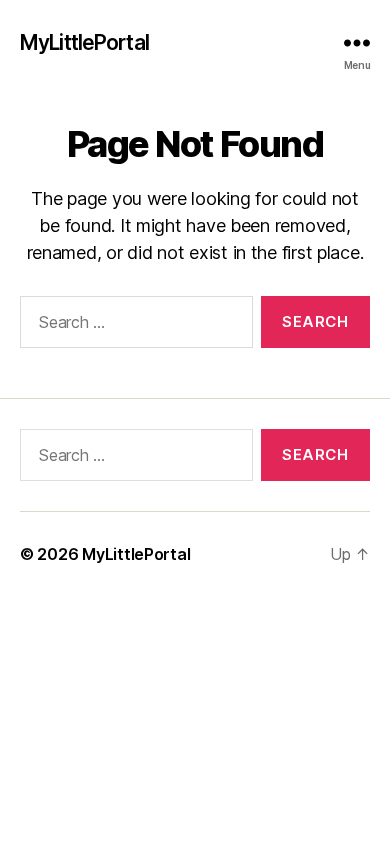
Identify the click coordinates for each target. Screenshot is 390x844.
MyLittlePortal (84, 42)
